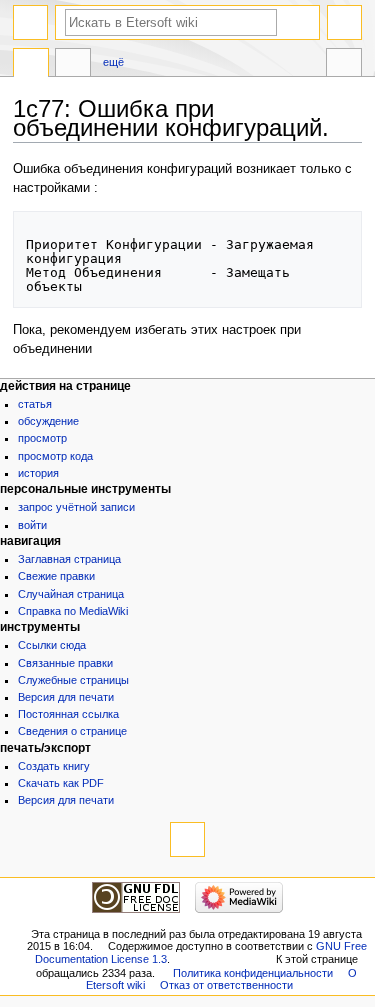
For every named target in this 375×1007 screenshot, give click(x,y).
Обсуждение (48, 421)
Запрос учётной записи (76, 507)
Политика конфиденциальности (253, 973)
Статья (35, 404)
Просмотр (42, 438)
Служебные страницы (73, 680)
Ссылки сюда (52, 645)
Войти (32, 525)
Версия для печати (66, 697)
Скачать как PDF (61, 783)
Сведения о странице (72, 731)
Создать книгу (54, 766)
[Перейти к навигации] (30, 22)
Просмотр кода (55, 456)
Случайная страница (71, 594)
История (38, 473)
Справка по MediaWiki (73, 611)
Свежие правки (56, 576)
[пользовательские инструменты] (344, 22)
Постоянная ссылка (68, 714)
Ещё (113, 62)
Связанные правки (65, 663)
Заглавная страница (69, 559)
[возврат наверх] (187, 839)
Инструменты (344, 65)
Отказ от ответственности (226, 985)
